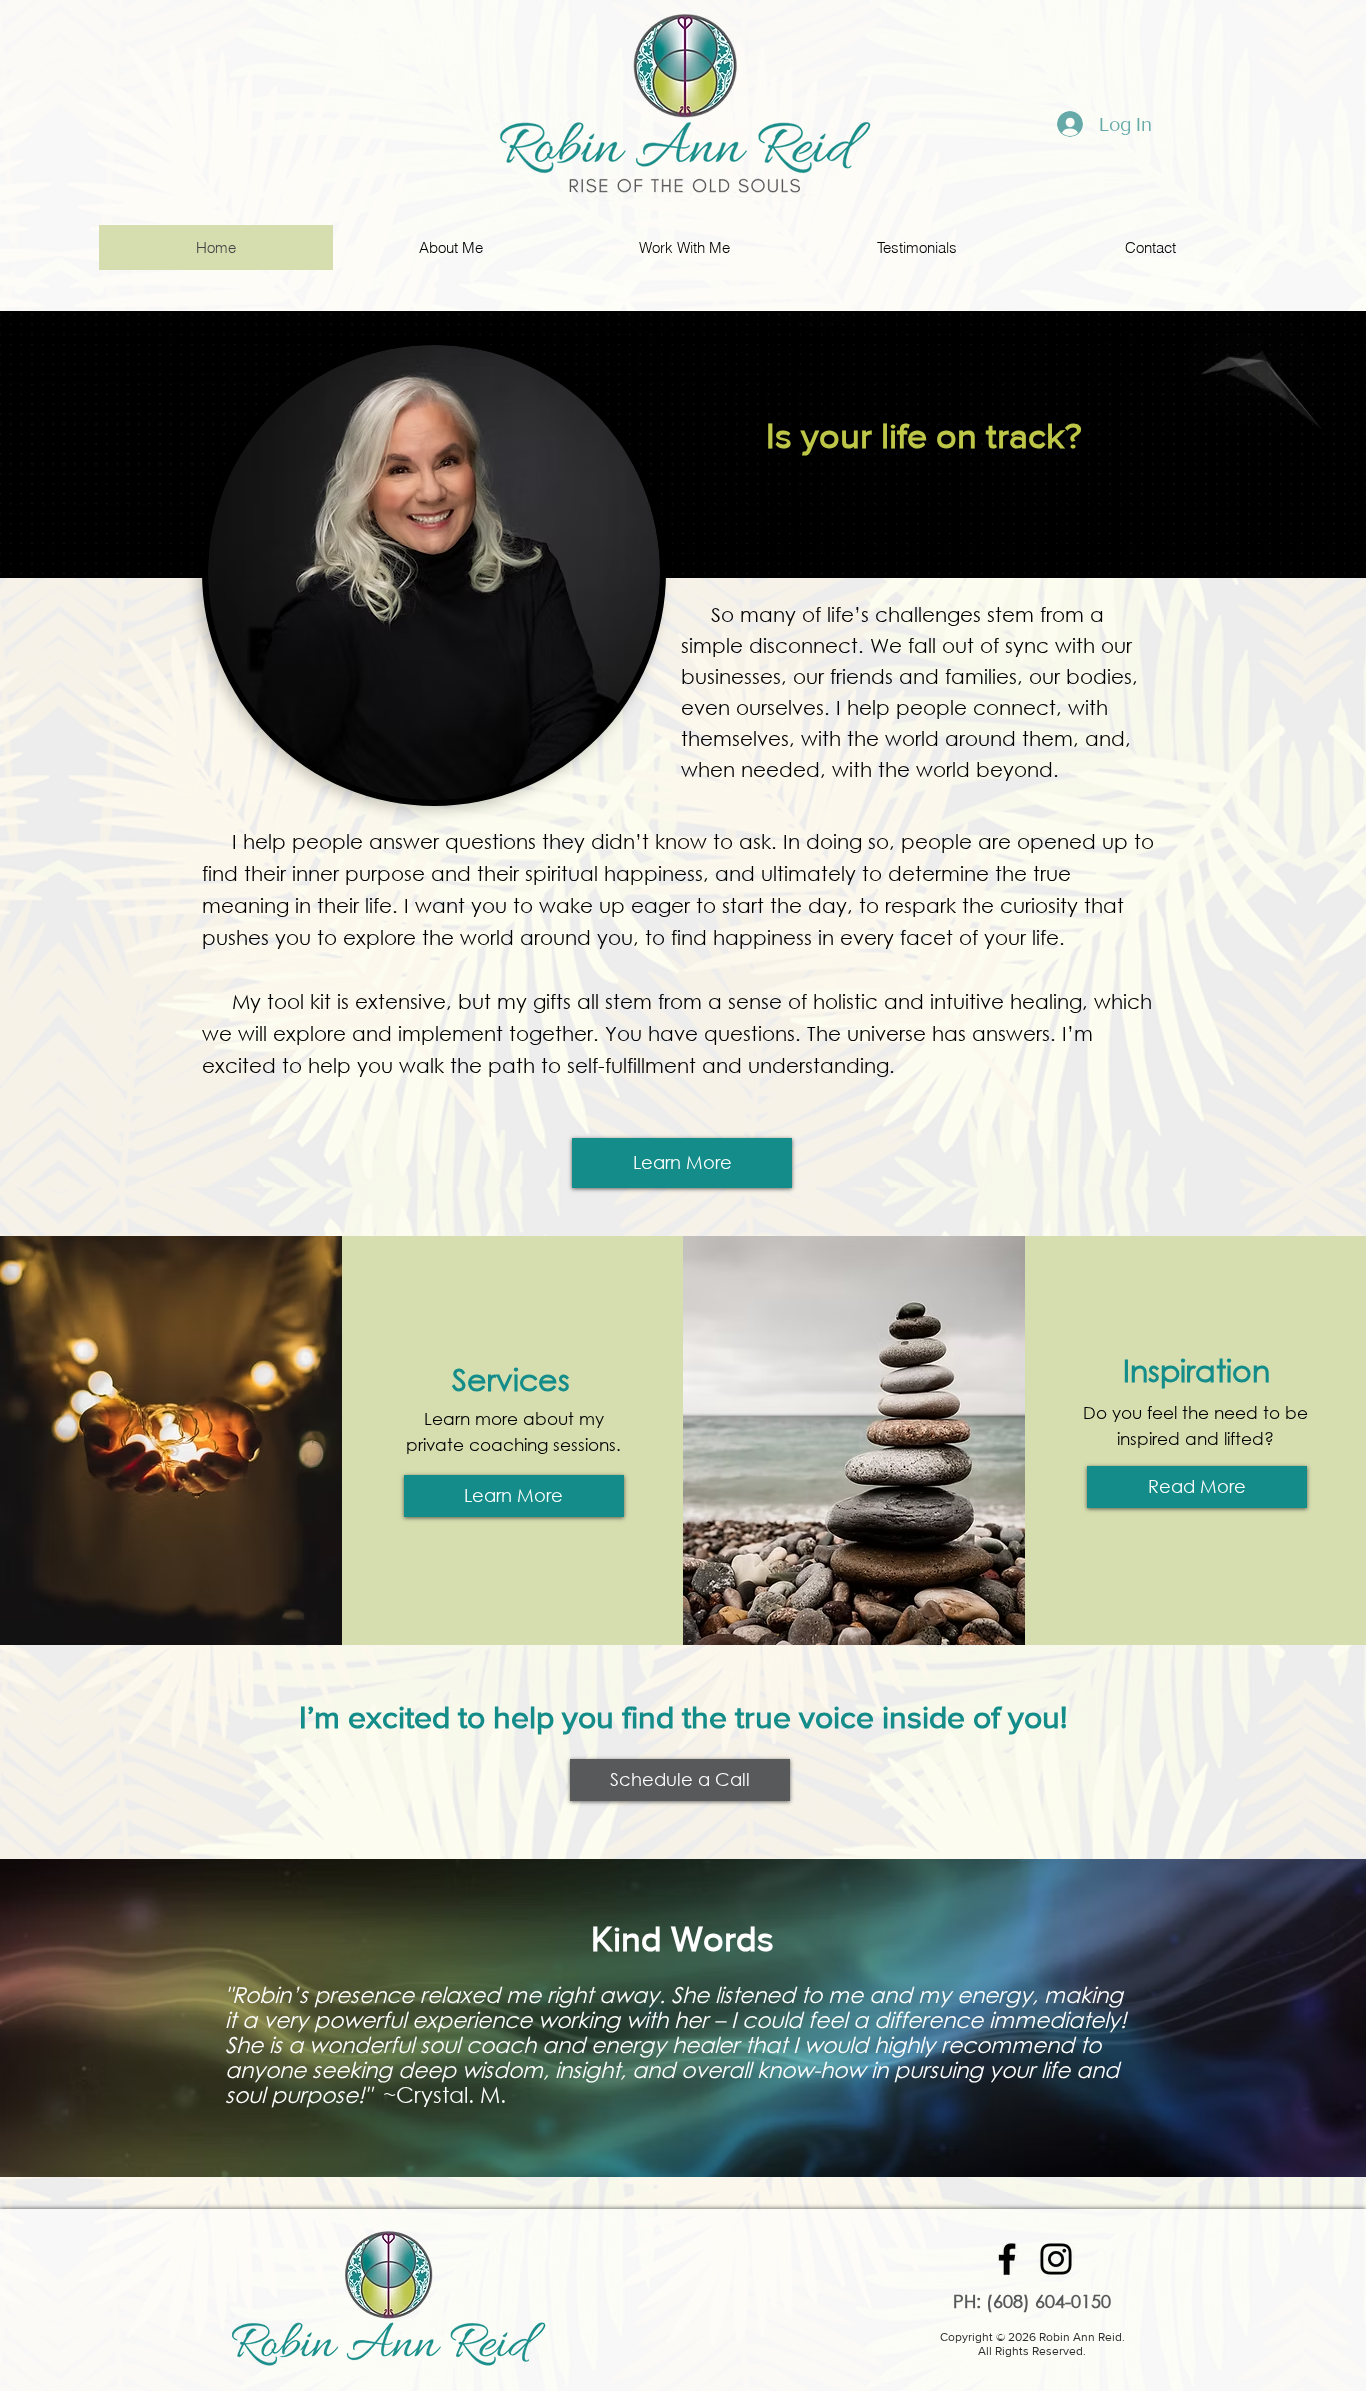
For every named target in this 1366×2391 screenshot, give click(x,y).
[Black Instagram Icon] (1056, 2259)
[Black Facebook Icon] (1007, 2259)
